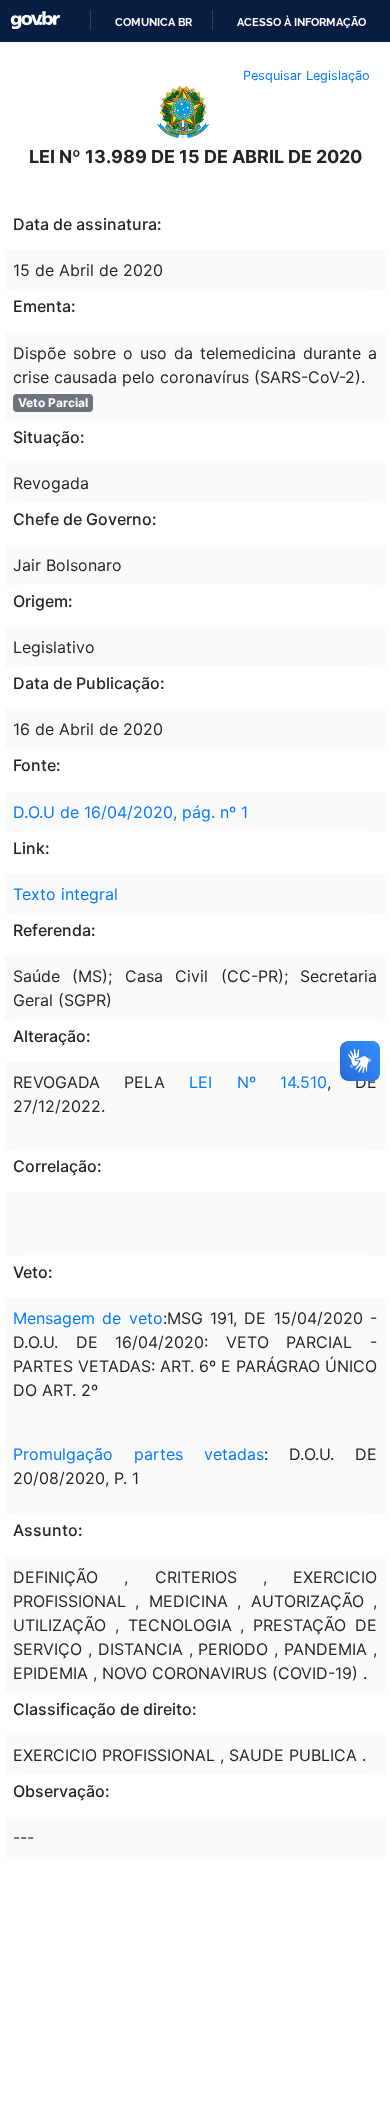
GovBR (35, 20)
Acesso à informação (301, 22)
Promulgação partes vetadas (138, 1454)
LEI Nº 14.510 (257, 1082)
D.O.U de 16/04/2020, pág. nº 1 (130, 812)
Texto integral (65, 894)
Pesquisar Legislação (306, 75)
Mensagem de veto (88, 1318)
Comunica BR (153, 22)
